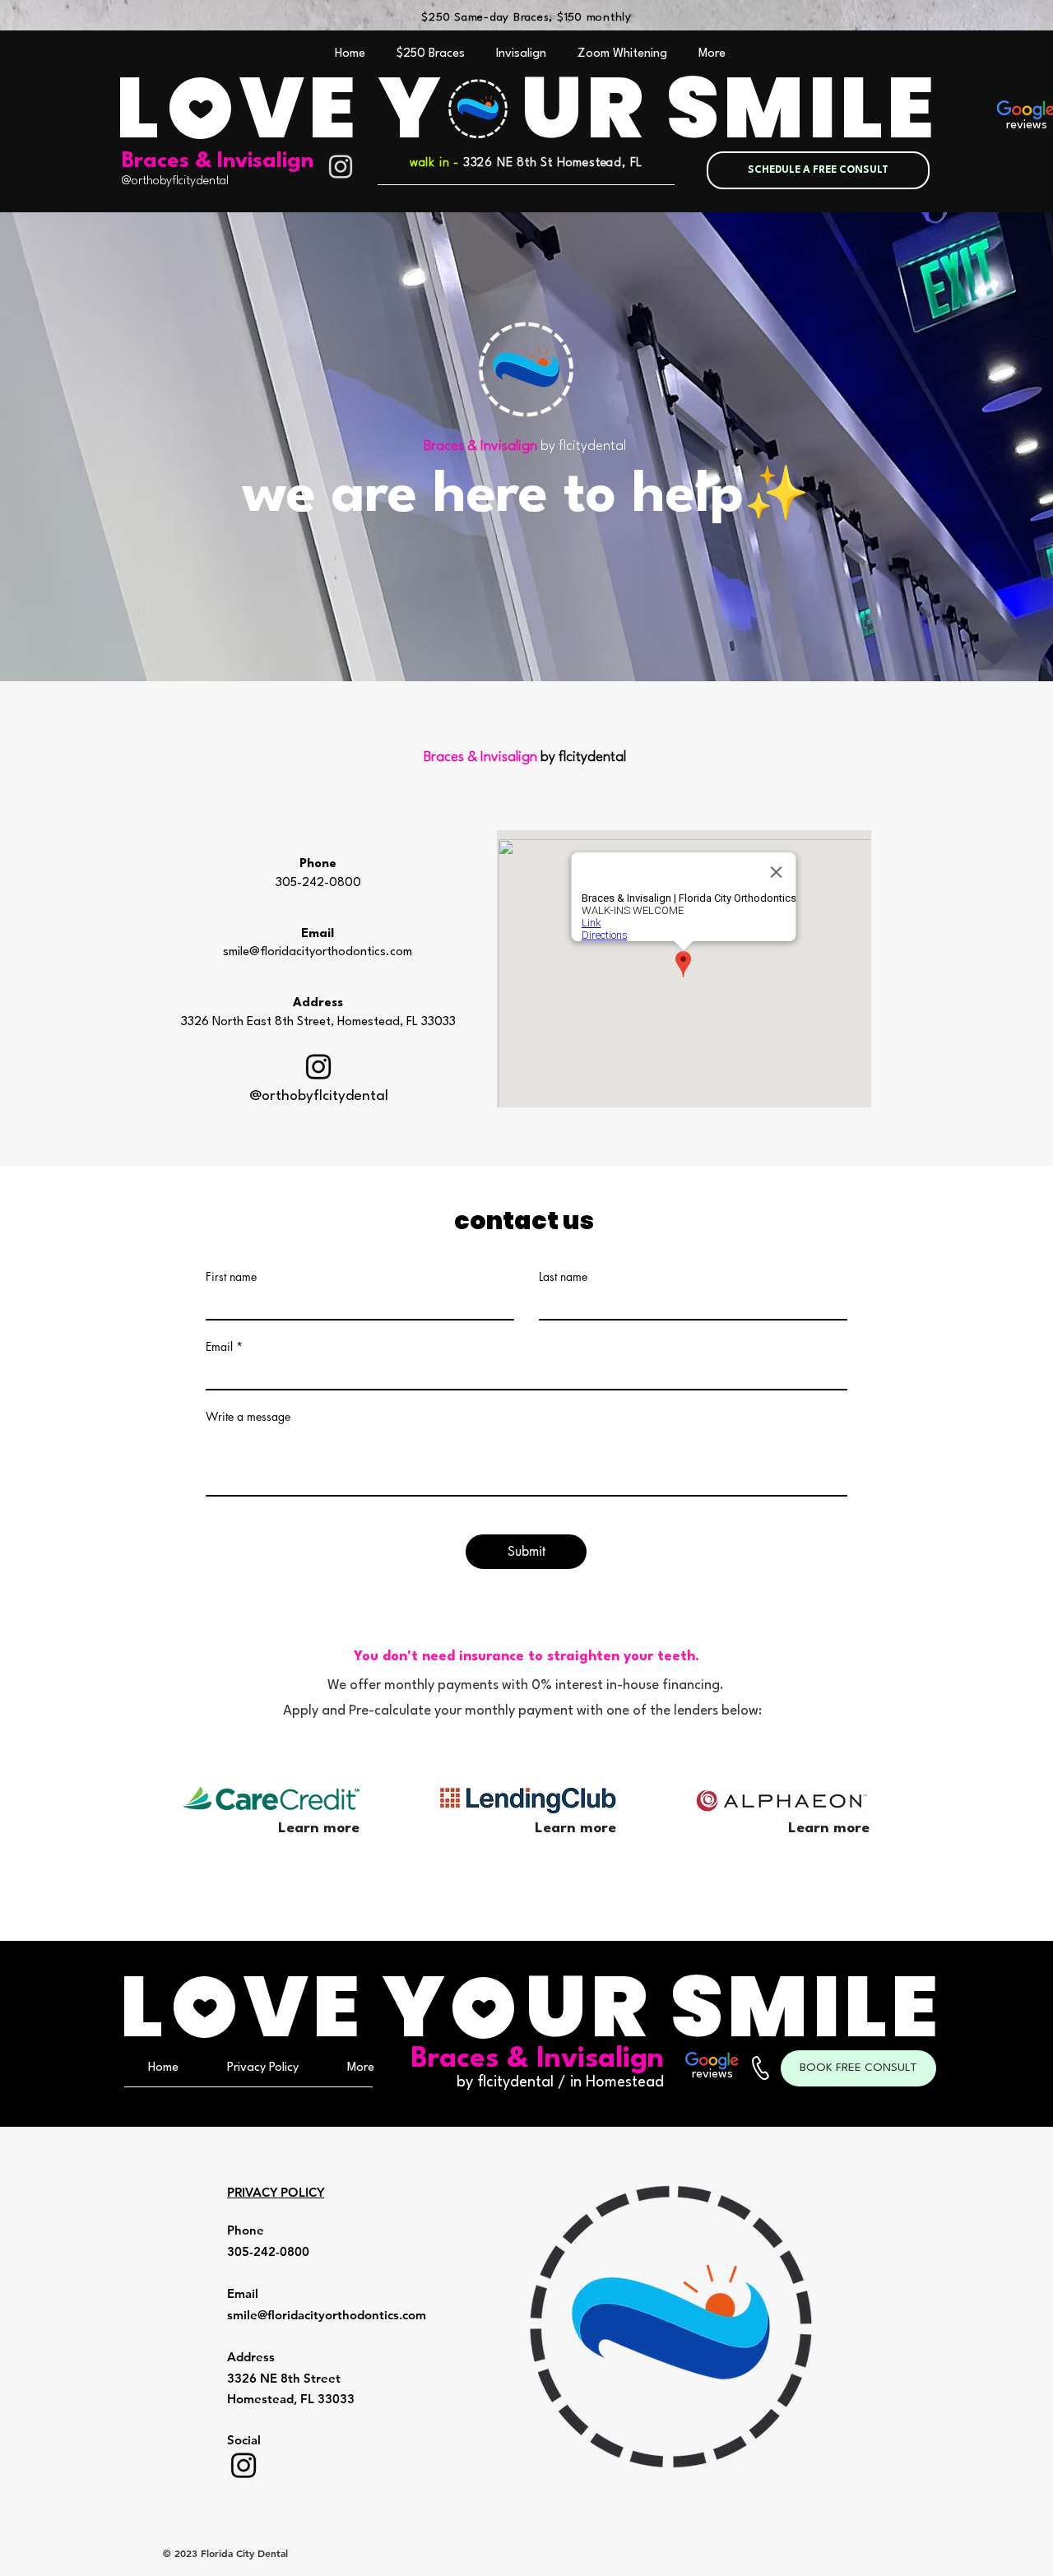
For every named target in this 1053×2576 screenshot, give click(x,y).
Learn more (575, 1829)
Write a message (248, 1417)
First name (231, 1277)
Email (219, 1347)
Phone (318, 864)
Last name (563, 1277)
